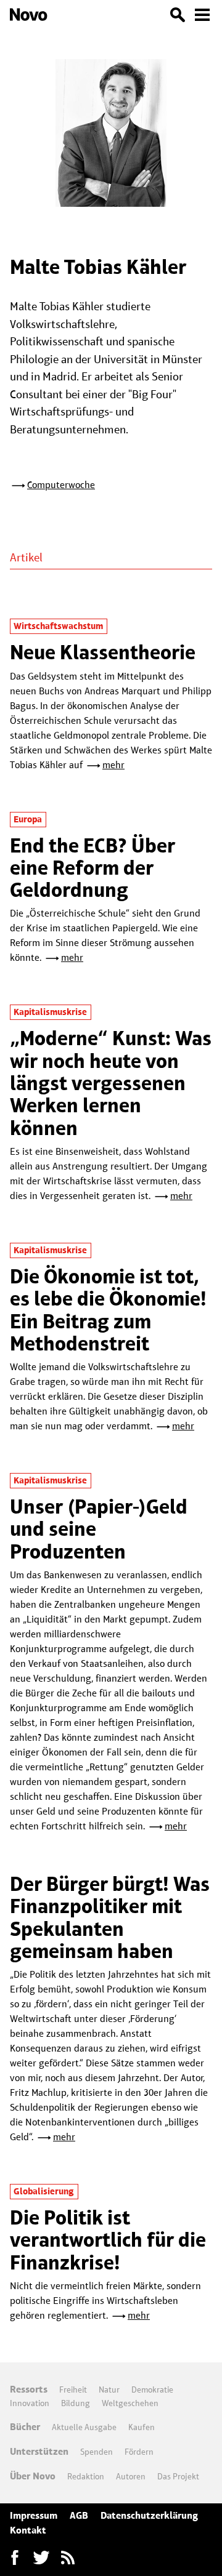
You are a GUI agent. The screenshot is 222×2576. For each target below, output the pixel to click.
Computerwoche (61, 485)
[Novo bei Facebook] (41, 2558)
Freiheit (73, 2389)
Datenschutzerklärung (149, 2515)
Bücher (25, 2427)
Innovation (30, 2403)
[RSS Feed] (68, 2558)
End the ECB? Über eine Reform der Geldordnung (92, 868)
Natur (109, 2389)
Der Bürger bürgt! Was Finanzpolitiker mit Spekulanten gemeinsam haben (110, 1917)
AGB (79, 2515)
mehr (113, 765)
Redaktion (86, 2476)
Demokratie (152, 2389)
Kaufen (142, 2427)
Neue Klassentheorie (103, 652)
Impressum (34, 2515)
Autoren (131, 2476)
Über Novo (33, 2476)
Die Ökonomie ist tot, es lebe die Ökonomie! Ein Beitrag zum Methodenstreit (108, 1310)
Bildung (76, 2403)
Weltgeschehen (130, 2403)
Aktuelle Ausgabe (84, 2427)
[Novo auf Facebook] (15, 2558)
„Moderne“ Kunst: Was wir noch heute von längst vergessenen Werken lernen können (111, 1083)
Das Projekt (178, 2476)
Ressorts (29, 2389)
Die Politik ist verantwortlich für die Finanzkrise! (108, 2240)
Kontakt (28, 2530)
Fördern (139, 2452)
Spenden (97, 2452)
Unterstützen (39, 2451)
